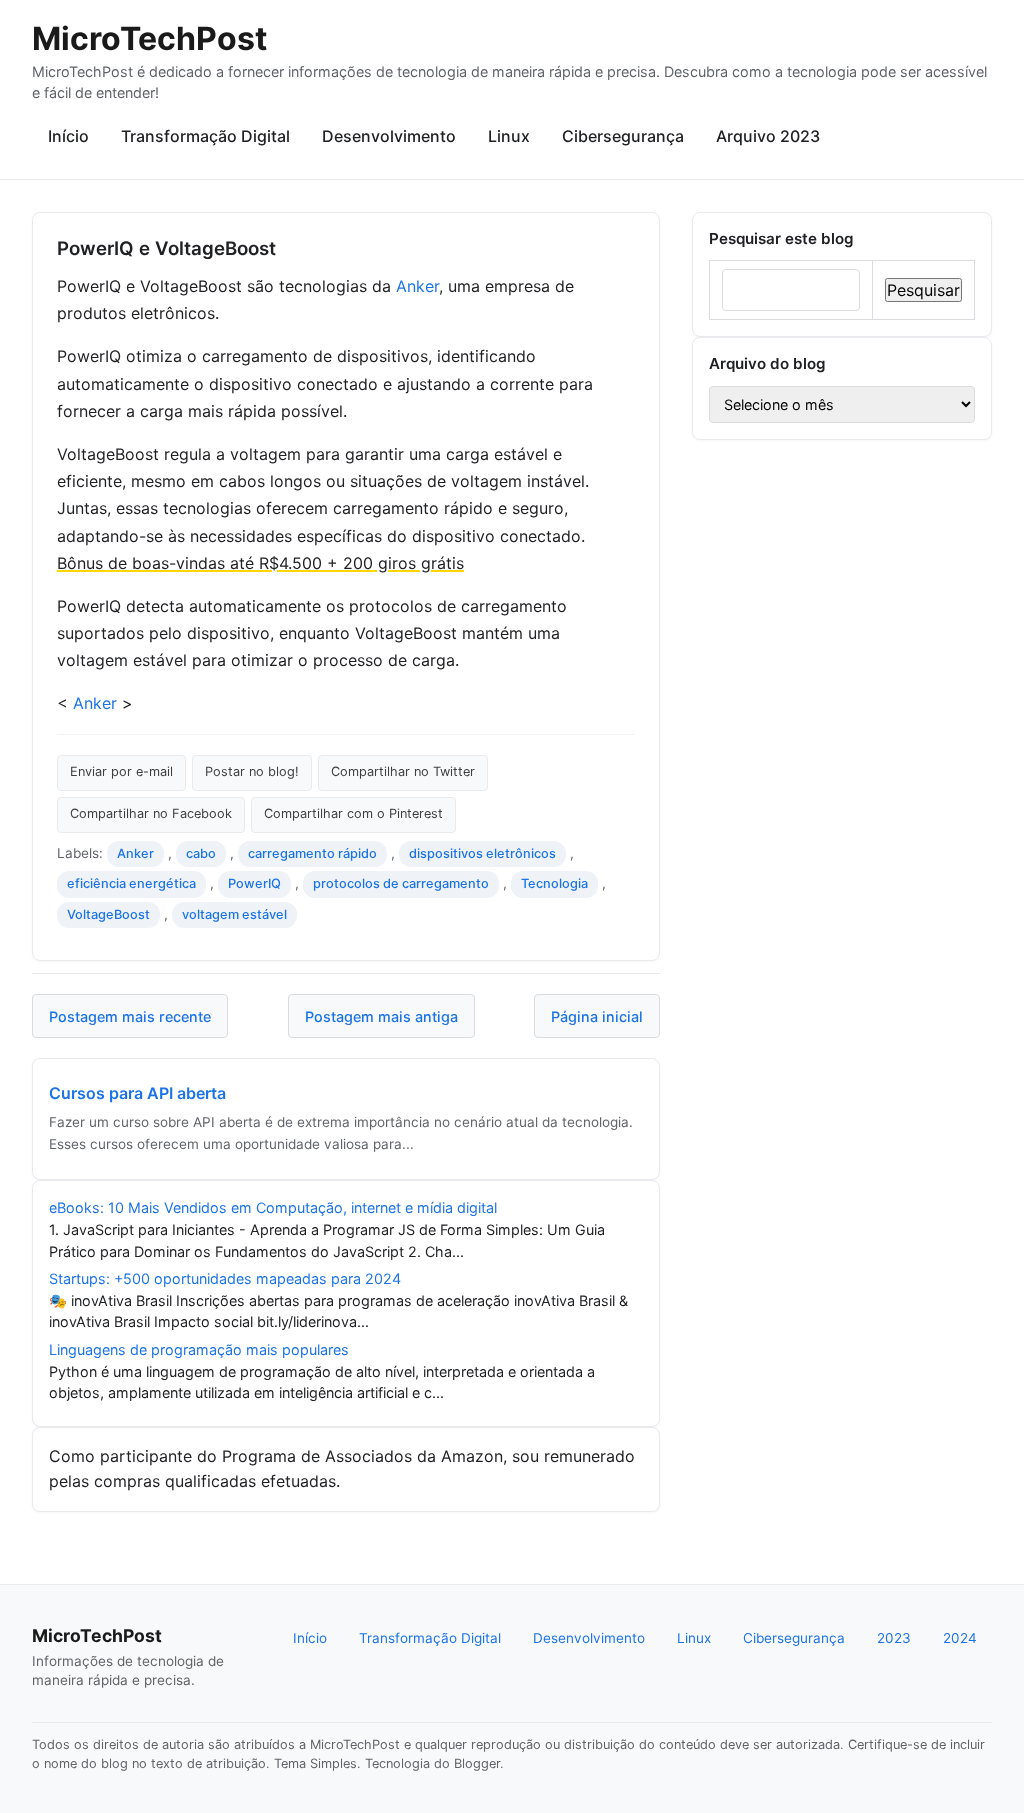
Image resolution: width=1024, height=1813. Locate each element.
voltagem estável (234, 914)
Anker (417, 286)
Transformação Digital (205, 136)
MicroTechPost (149, 38)
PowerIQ (254, 883)
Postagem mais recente (130, 1016)
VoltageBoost (108, 914)
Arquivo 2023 (768, 136)
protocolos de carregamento (401, 883)
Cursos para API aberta (137, 1093)
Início (68, 136)
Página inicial (597, 1016)
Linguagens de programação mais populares (199, 1349)
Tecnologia (554, 883)
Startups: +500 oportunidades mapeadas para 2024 (225, 1278)
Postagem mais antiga (381, 1016)
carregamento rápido (312, 853)
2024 (960, 1638)
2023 (894, 1638)
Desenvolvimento (389, 136)
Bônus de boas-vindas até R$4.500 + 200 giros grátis (260, 563)
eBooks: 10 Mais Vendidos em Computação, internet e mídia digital (273, 1207)
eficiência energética (131, 883)
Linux (509, 136)
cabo (201, 853)
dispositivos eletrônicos (482, 853)
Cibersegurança (623, 136)
